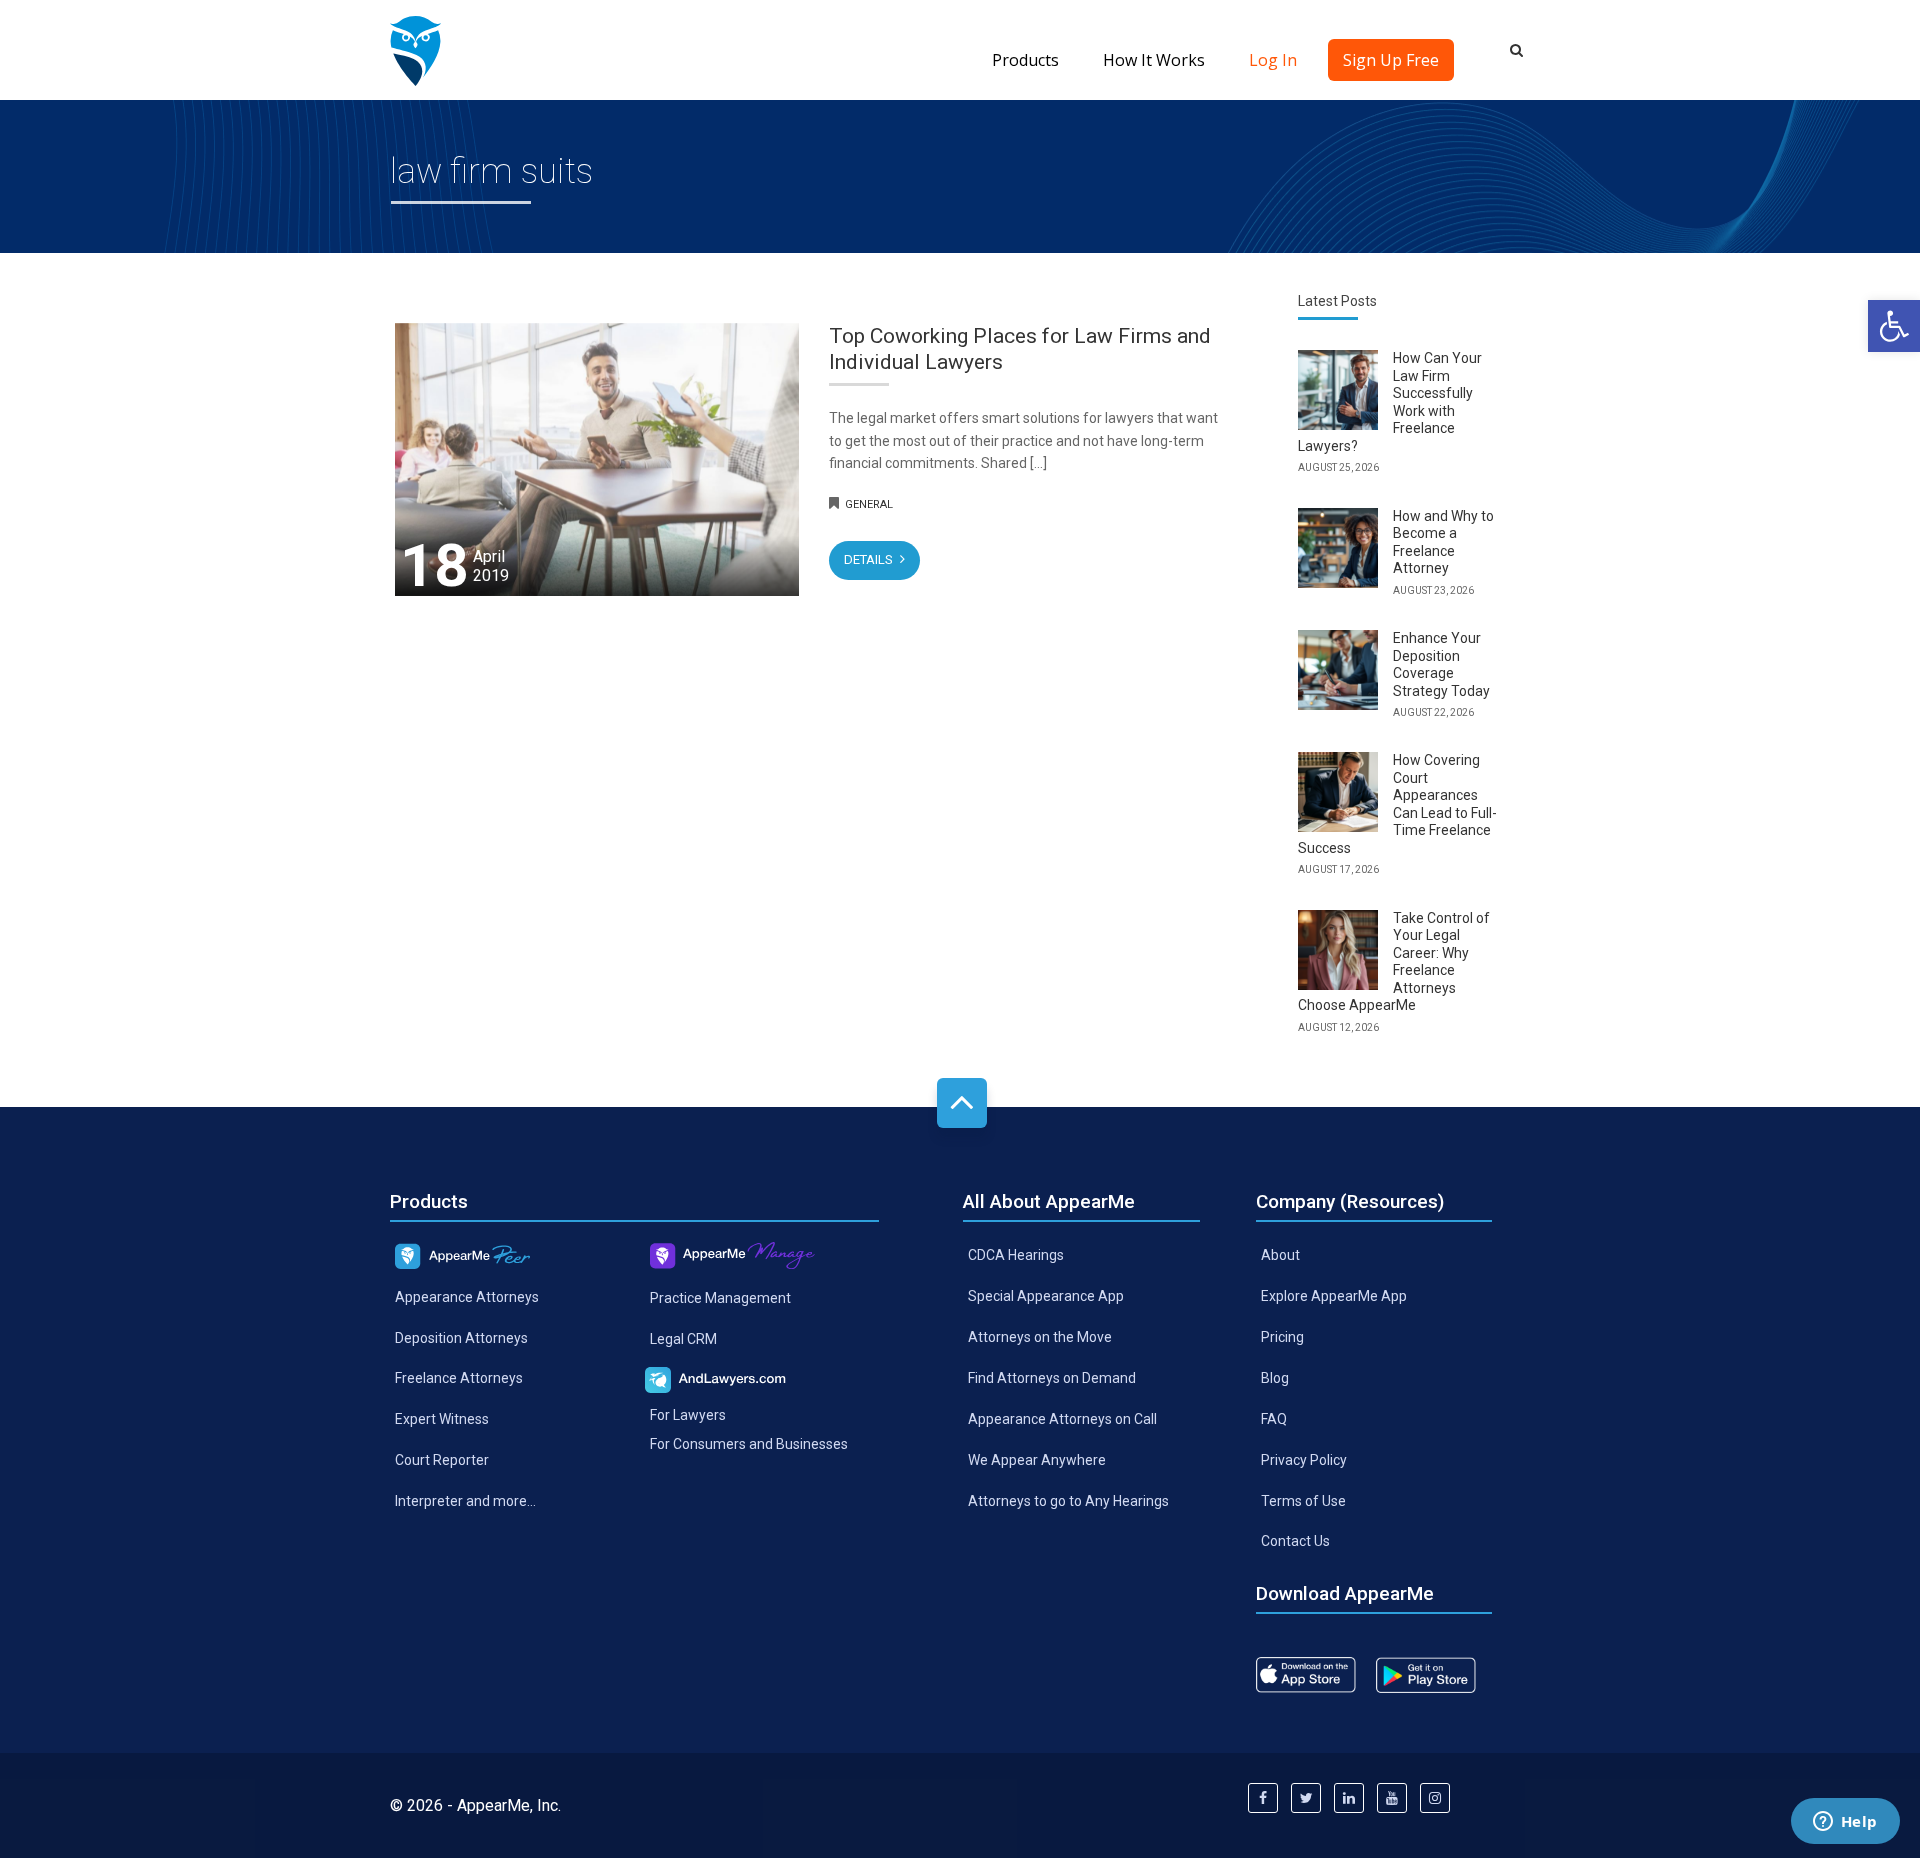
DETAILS (870, 559)
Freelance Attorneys (459, 1378)
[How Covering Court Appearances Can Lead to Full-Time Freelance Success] (1338, 792)
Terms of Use (1303, 1500)
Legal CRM (683, 1339)
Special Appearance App (1046, 1296)
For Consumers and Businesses (749, 1444)
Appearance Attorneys (467, 1296)
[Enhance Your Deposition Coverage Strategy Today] (1338, 670)
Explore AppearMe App (1334, 1296)
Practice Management (720, 1298)
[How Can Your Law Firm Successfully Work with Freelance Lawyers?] (1338, 390)
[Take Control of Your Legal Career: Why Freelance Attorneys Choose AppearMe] (1338, 950)
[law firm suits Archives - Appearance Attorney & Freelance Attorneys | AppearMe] (415, 50)
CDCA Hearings (1016, 1255)
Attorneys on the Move (1040, 1337)
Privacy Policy (1304, 1459)
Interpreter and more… (465, 1501)
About (1280, 1255)
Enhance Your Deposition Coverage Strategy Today (1441, 664)
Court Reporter (442, 1460)
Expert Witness (442, 1419)
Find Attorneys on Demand (1052, 1378)
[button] (1894, 326)
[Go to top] (962, 1103)
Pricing (1282, 1337)
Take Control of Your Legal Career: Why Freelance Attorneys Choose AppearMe (1394, 962)
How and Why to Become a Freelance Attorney (1443, 542)
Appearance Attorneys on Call (1062, 1418)
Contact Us (1295, 1541)
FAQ (1274, 1418)
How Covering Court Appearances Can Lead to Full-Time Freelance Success (1397, 804)
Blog (1275, 1378)
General (869, 504)
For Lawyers (688, 1415)
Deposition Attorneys (461, 1337)
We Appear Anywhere (1037, 1459)
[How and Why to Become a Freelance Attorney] (1338, 548)
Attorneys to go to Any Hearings (1068, 1500)
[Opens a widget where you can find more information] (1845, 1823)
